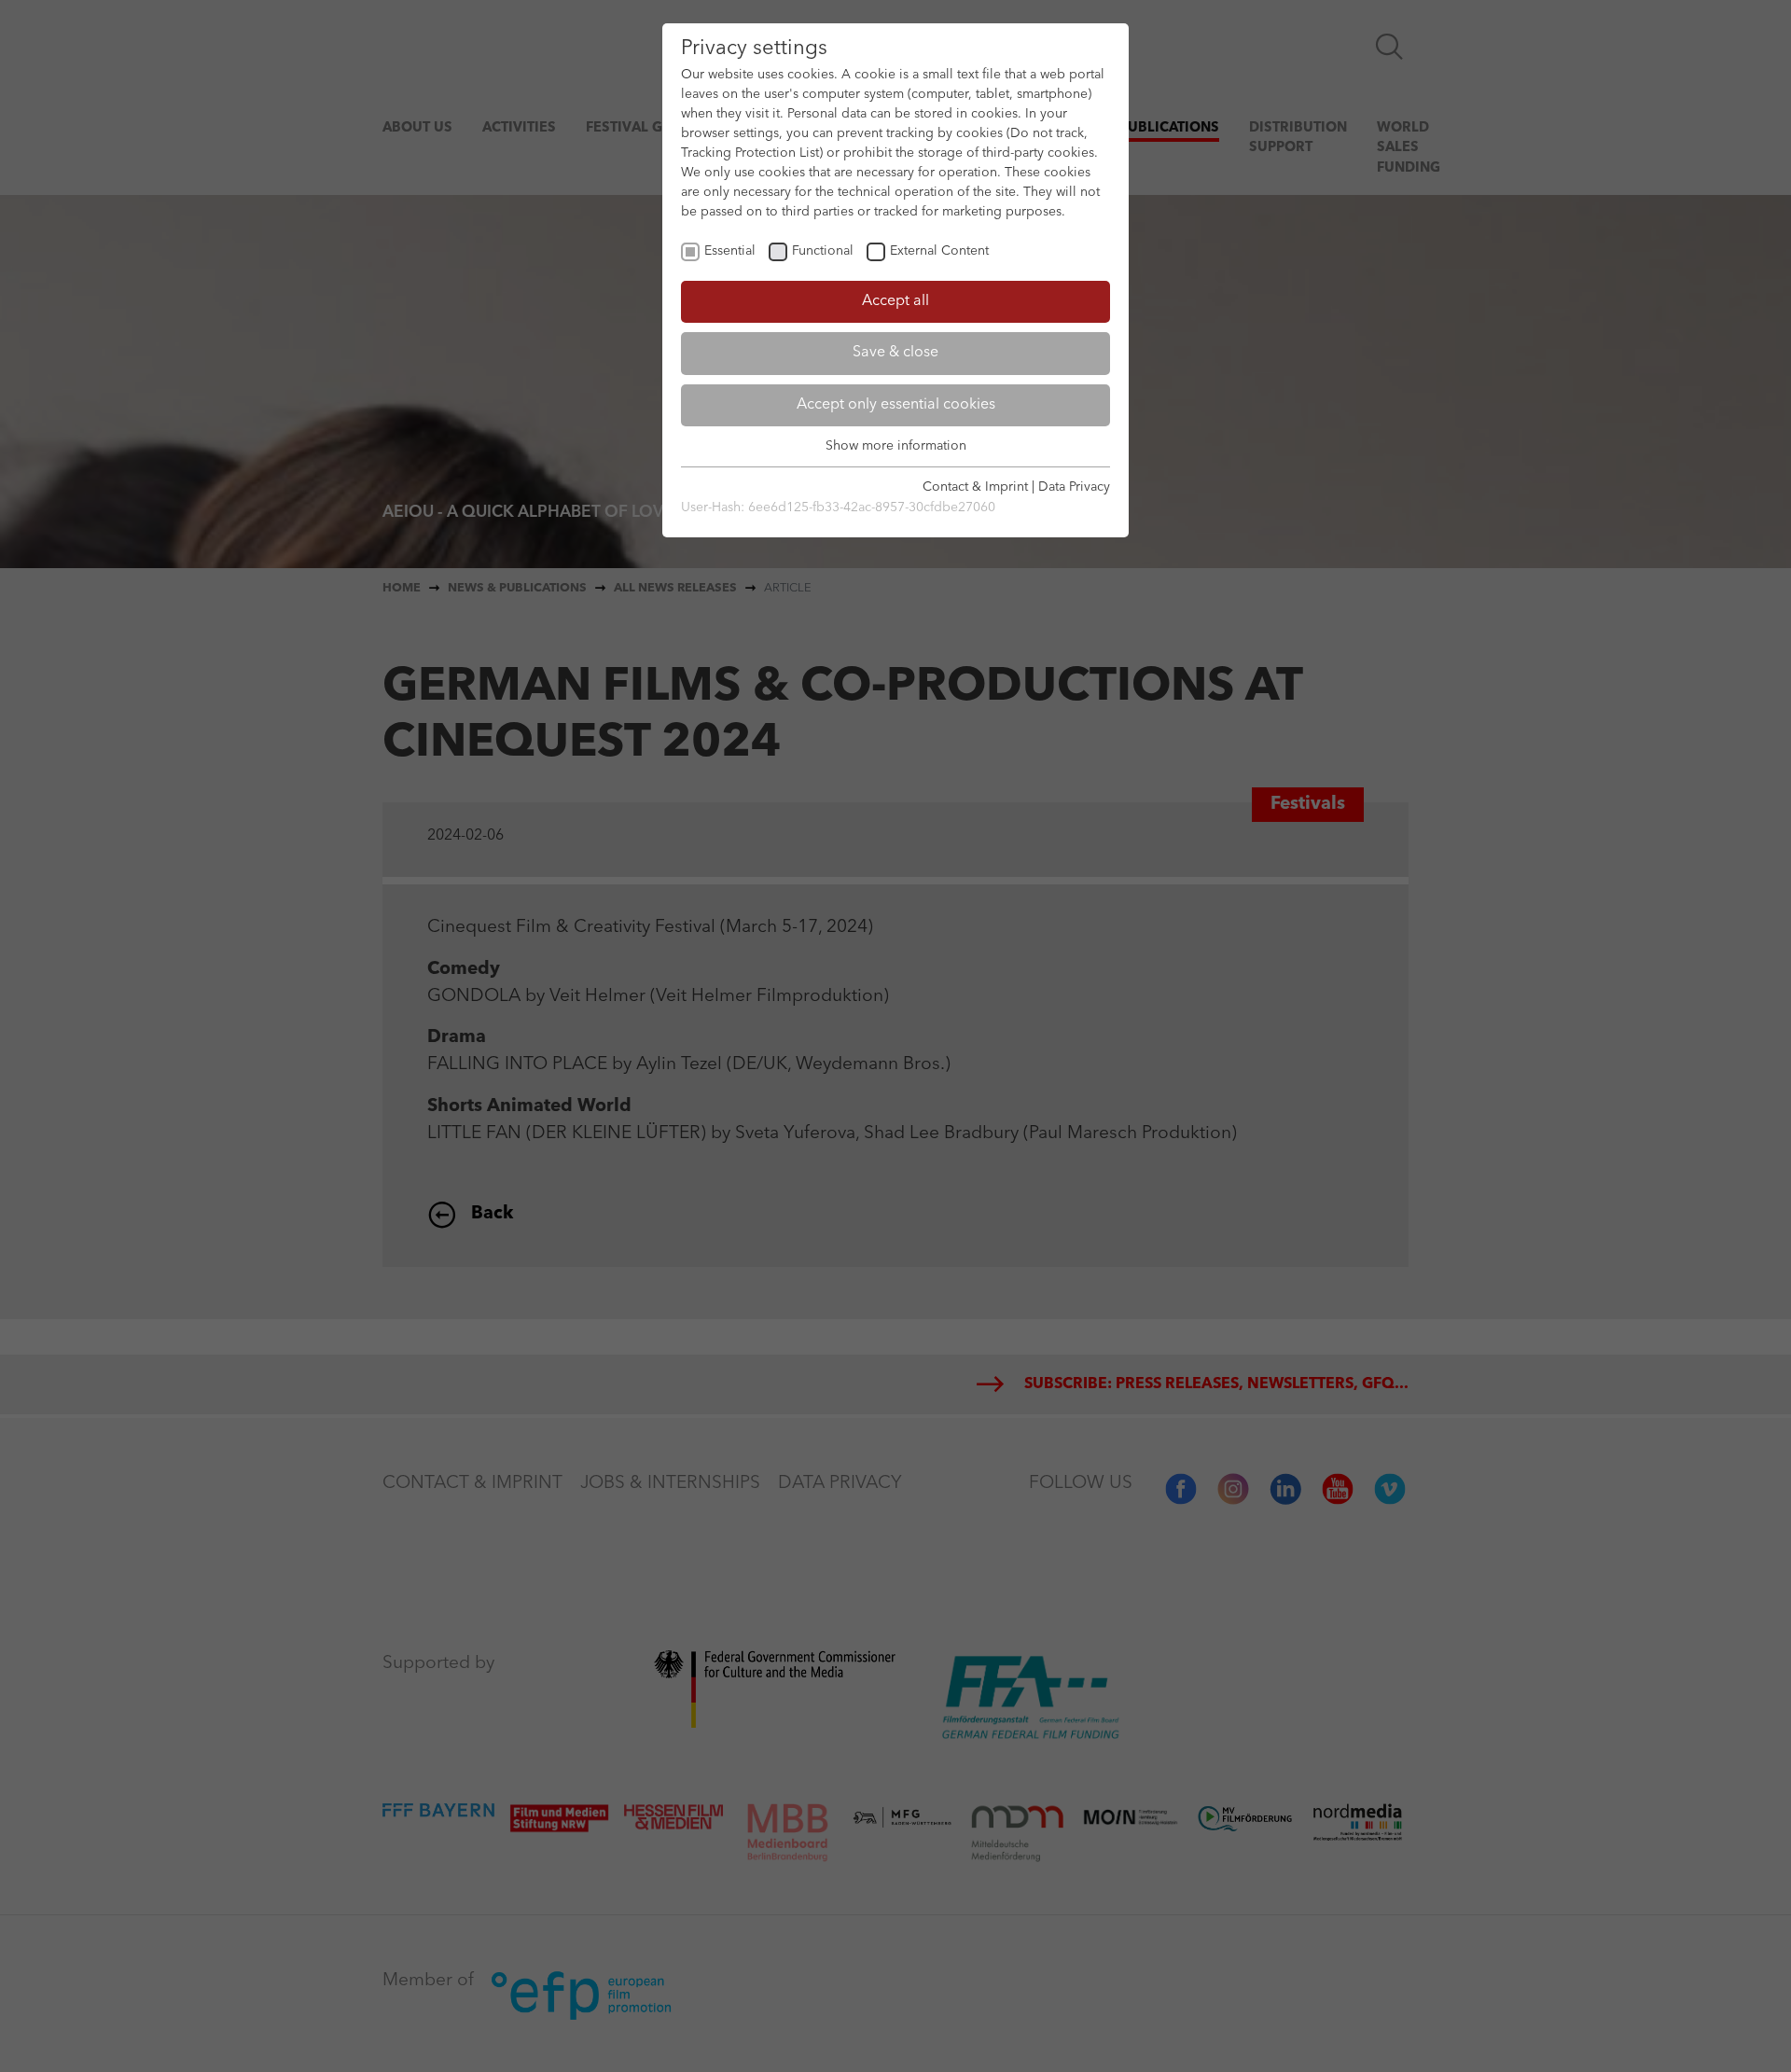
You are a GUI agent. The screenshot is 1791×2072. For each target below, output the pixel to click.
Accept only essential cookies (896, 405)
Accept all (895, 301)
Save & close (895, 353)
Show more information (896, 446)
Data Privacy (1074, 487)
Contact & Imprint (975, 487)
